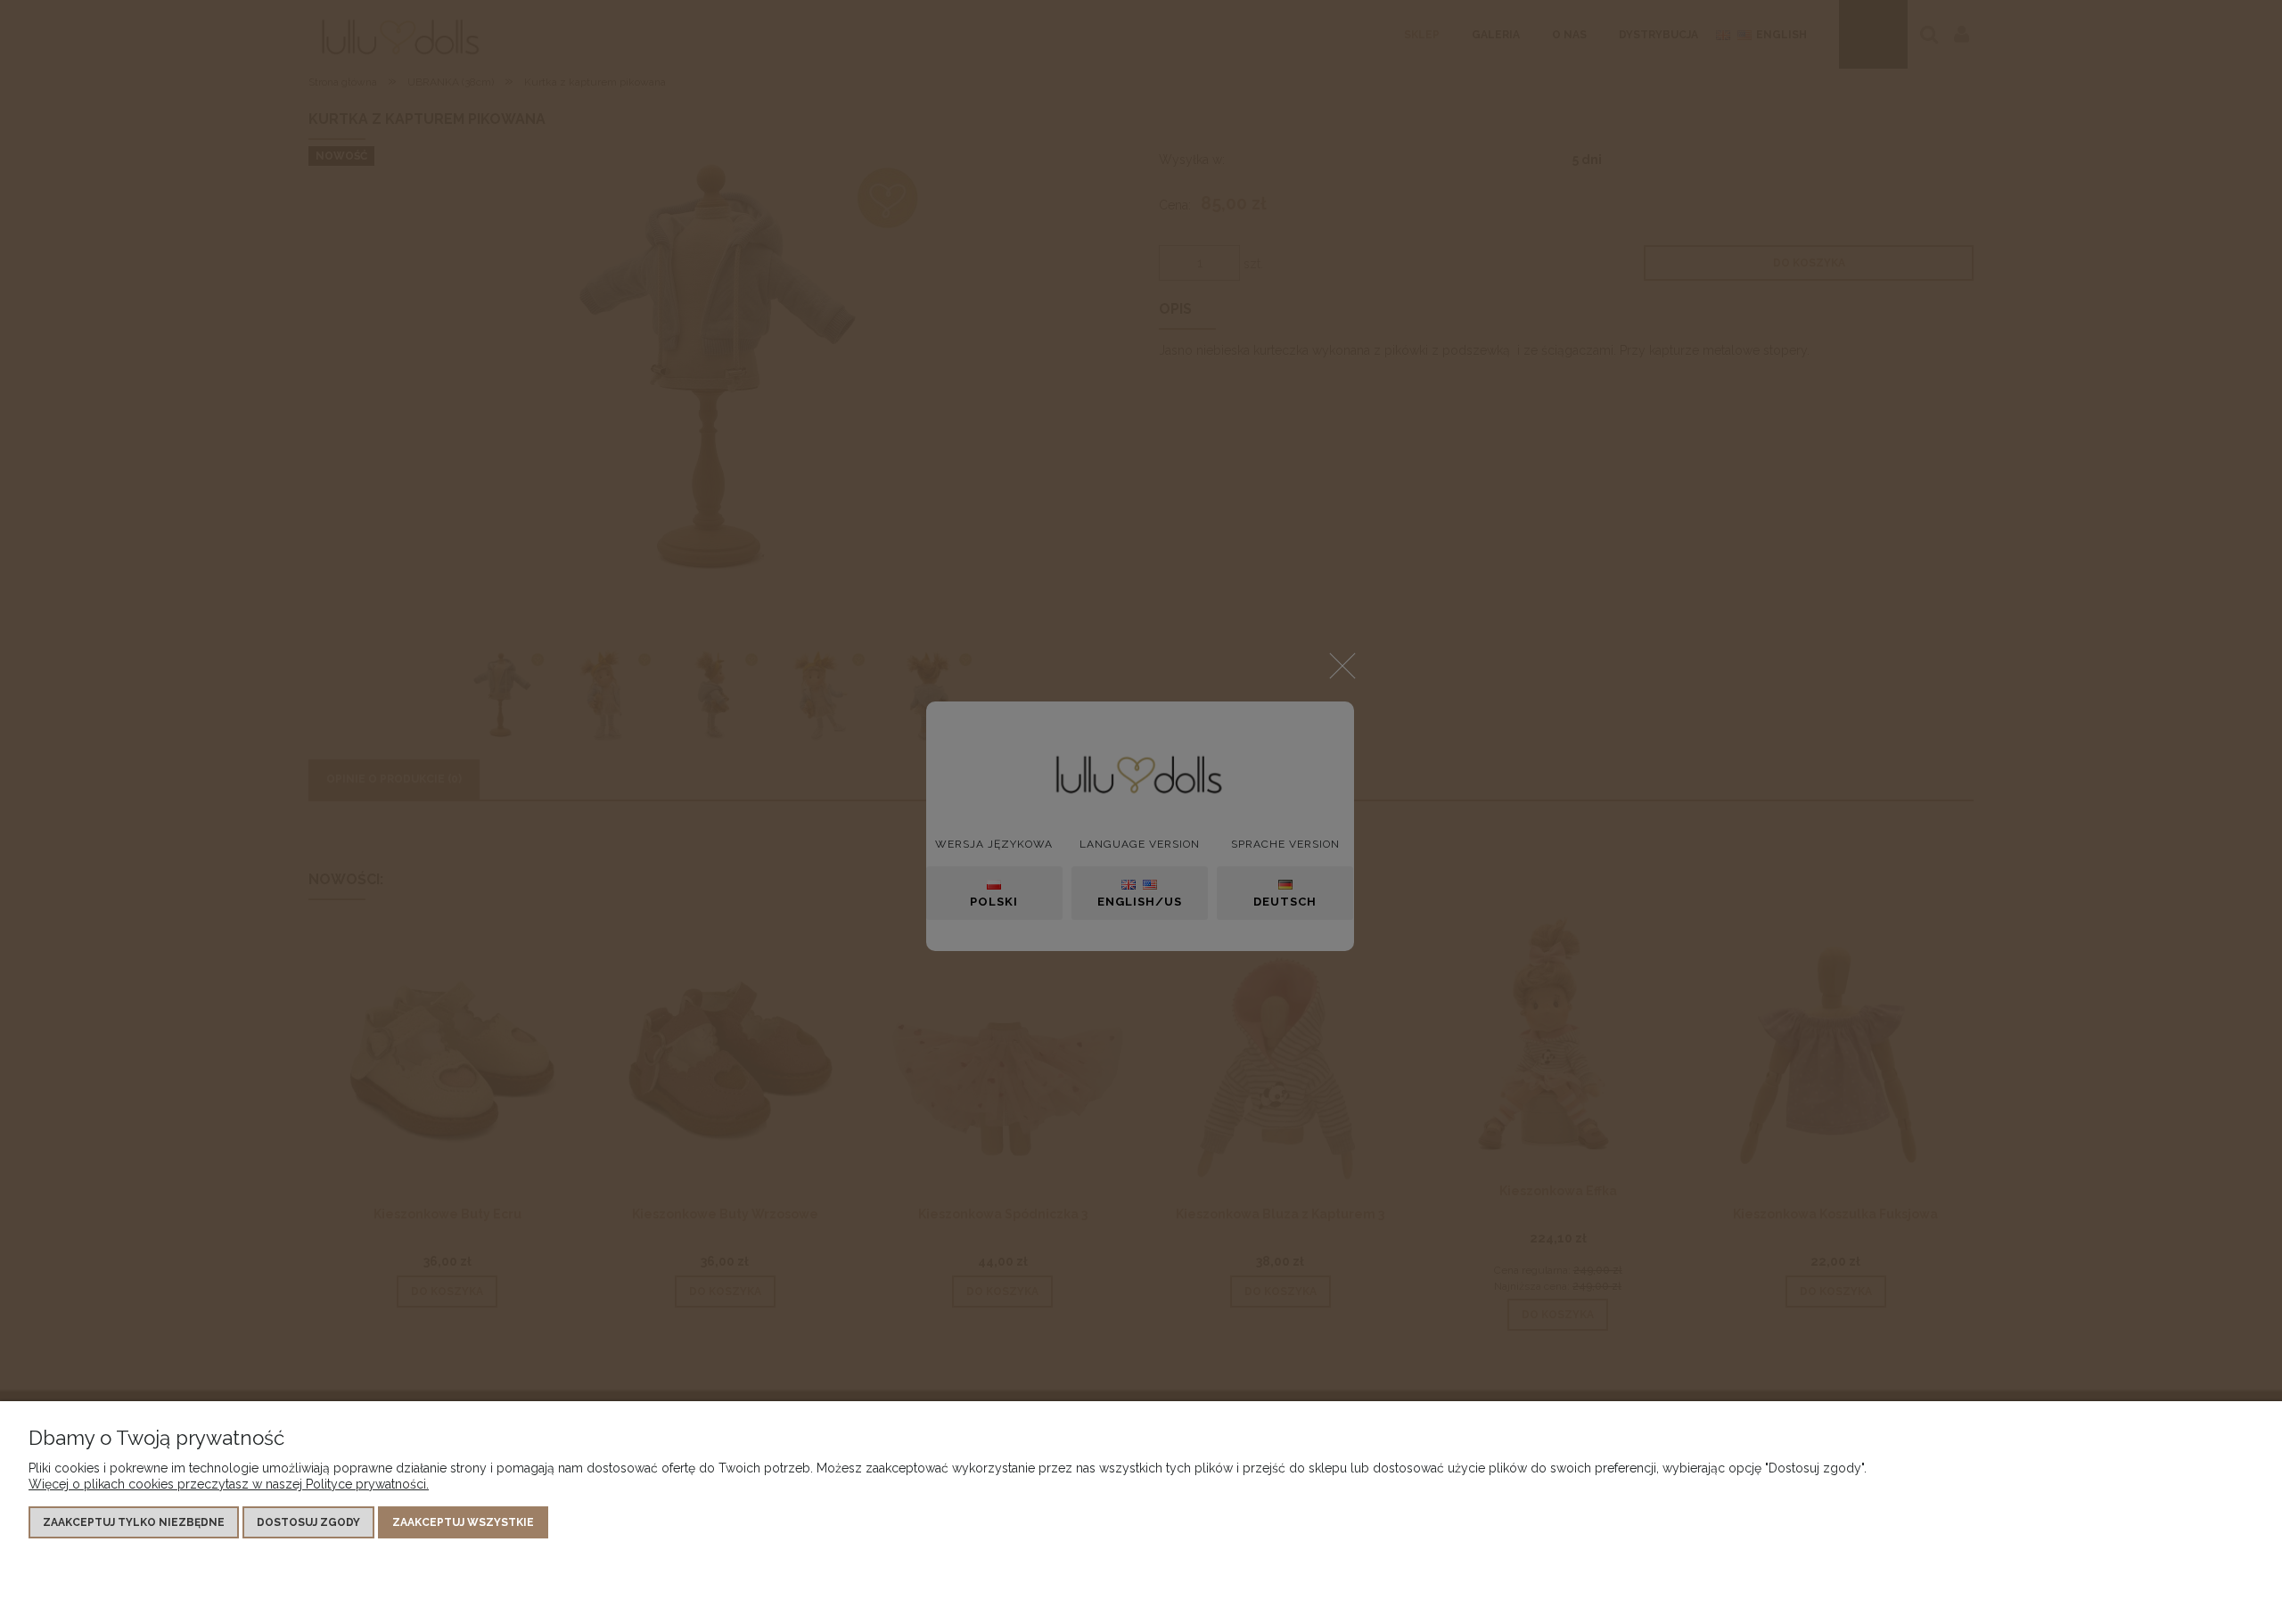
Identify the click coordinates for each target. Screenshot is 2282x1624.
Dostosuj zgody (308, 1522)
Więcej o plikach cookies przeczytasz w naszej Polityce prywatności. (229, 1484)
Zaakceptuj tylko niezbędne (134, 1522)
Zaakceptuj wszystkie (463, 1522)
